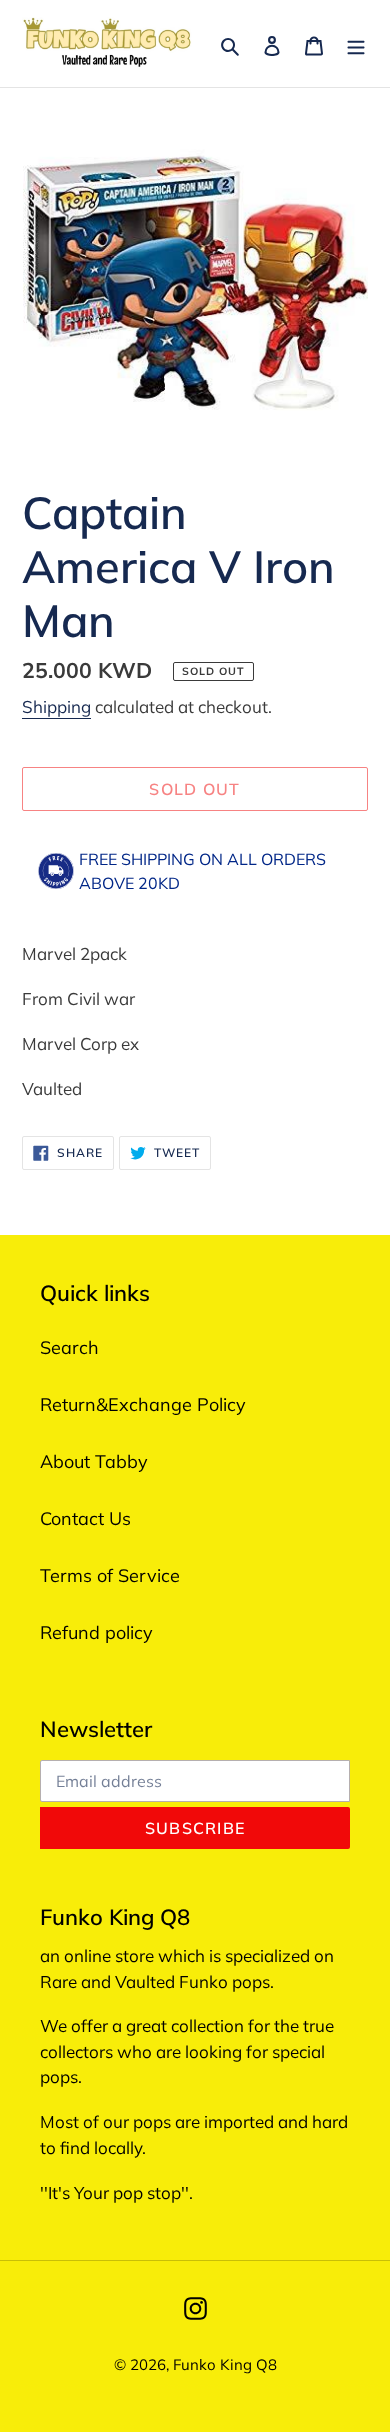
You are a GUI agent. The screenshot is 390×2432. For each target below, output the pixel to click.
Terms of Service (110, 1575)
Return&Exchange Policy (143, 1404)
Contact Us (85, 1518)
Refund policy (96, 1632)
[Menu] (356, 43)
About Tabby (94, 1461)
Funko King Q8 (225, 2364)
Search (69, 1347)
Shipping (56, 706)
